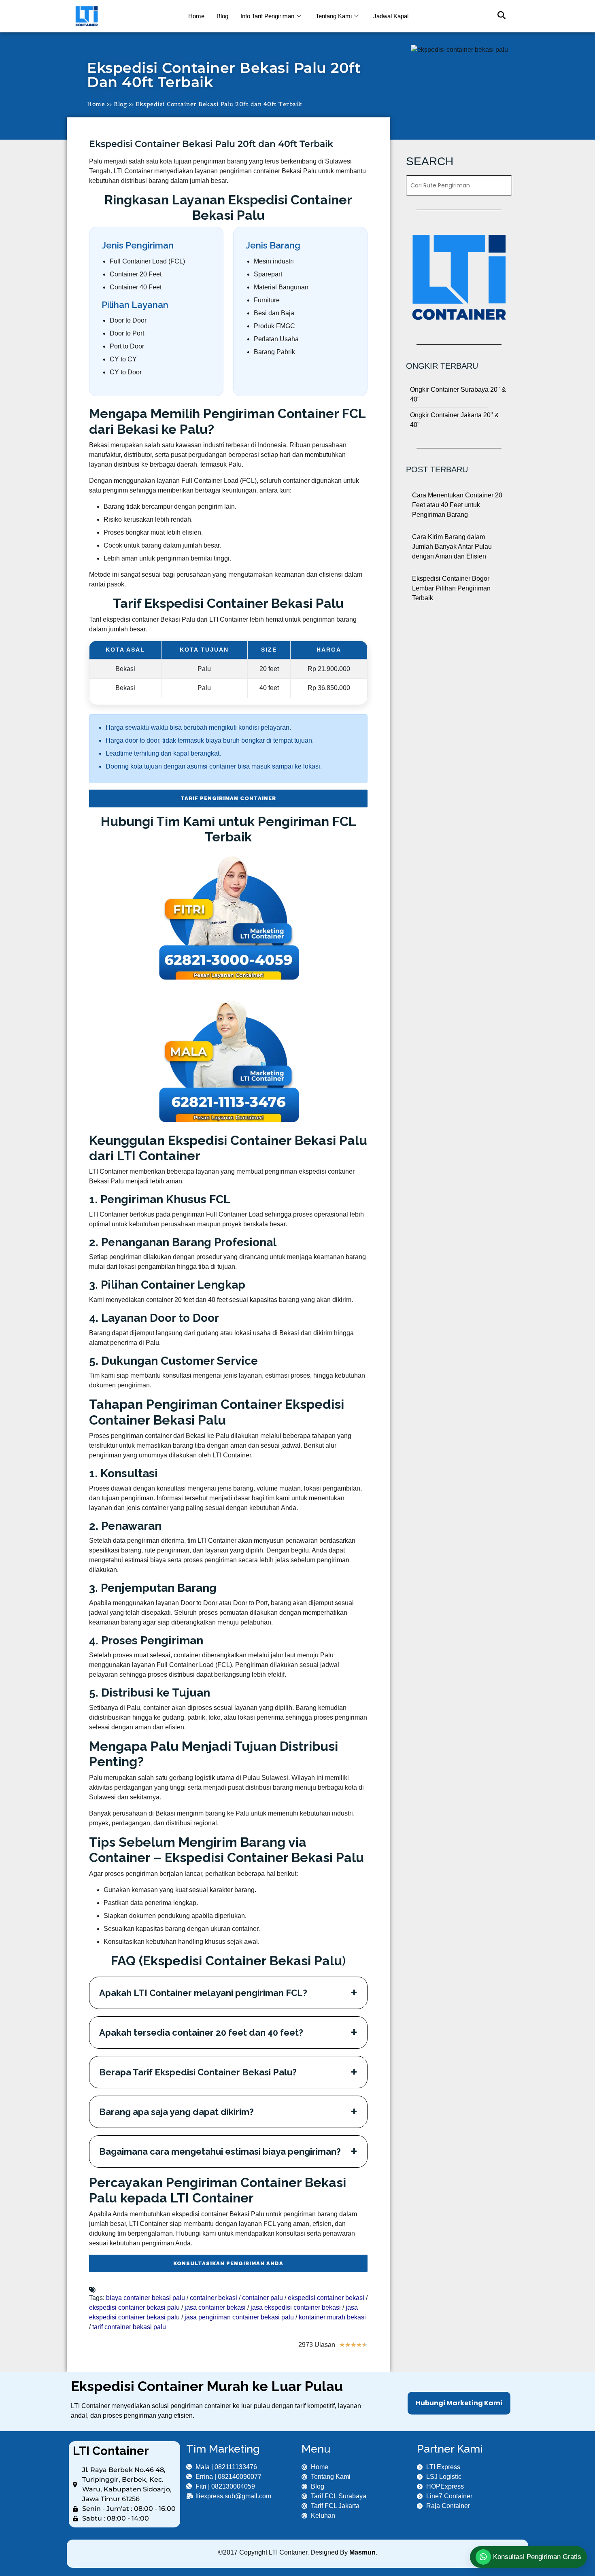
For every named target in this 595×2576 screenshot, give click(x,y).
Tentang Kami (334, 16)
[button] (497, 16)
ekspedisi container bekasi (326, 2298)
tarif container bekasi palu (129, 2327)
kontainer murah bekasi (332, 2317)
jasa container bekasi (215, 2307)
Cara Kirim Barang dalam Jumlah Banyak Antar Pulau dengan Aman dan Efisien (452, 547)
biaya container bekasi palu (146, 2298)
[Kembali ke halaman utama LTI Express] (124, 16)
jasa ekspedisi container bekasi (296, 2307)
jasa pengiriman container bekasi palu (239, 2317)
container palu (262, 2298)
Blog (222, 16)
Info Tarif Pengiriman (267, 16)
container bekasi (214, 2298)
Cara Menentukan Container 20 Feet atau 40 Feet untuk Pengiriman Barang (457, 505)
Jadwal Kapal (391, 16)
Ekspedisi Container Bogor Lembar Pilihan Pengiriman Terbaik (451, 588)
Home (196, 16)
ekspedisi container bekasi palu (134, 2307)
